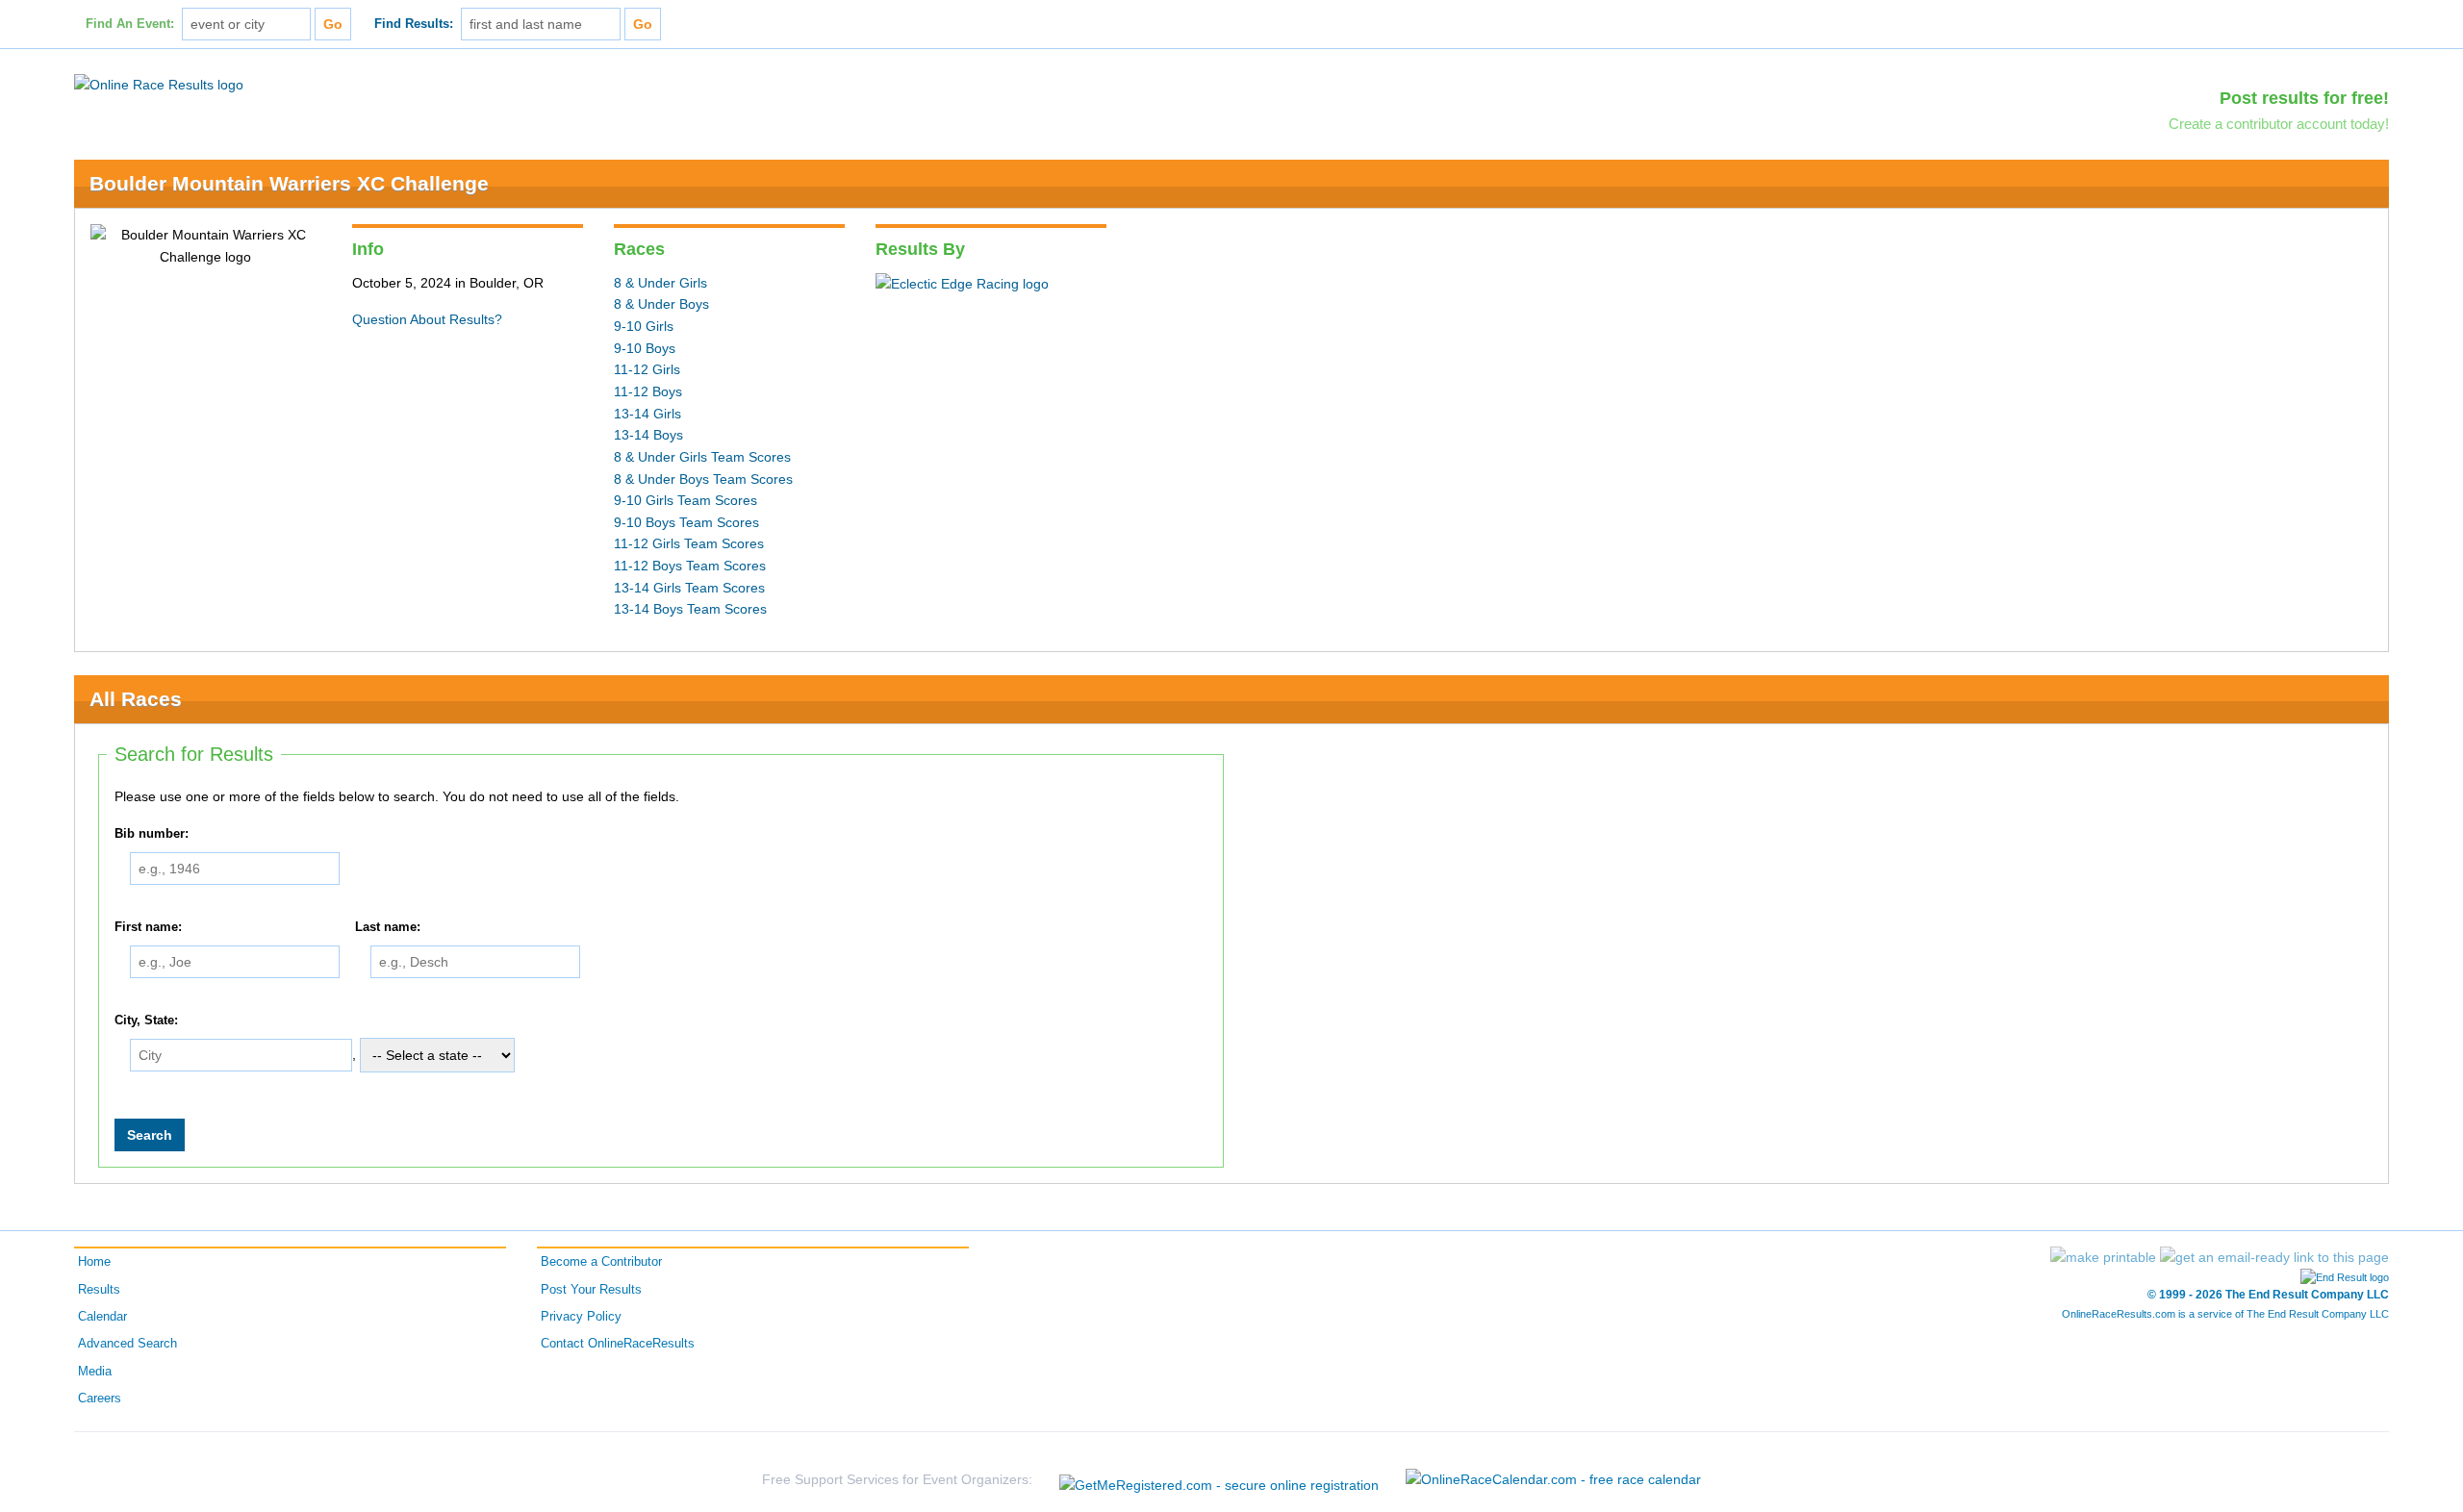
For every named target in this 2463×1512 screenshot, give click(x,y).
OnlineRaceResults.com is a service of (2225, 1314)
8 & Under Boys (661, 304)
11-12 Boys (648, 391)
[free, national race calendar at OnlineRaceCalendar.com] (1553, 1480)
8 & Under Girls (660, 283)
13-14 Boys (648, 435)
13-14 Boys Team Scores (690, 609)
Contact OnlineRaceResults (618, 1344)
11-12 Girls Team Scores (689, 543)
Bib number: (152, 834)
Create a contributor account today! (2279, 124)
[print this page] (2103, 1257)
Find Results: (414, 24)
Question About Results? (427, 319)
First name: (148, 927)
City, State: (146, 1021)
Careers (100, 1399)
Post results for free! (2304, 98)
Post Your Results (591, 1290)
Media (95, 1372)
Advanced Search (127, 1344)
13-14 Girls (647, 414)
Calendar (102, 1317)
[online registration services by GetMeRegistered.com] (1219, 1480)
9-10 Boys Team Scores (686, 522)
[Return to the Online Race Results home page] (159, 84)
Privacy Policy (581, 1317)
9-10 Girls (644, 326)
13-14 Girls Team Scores (689, 588)
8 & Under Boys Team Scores (703, 479)
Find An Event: (130, 24)
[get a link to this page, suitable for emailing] (2274, 1257)
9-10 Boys (645, 348)
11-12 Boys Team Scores (690, 566)
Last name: (388, 927)
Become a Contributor (601, 1262)
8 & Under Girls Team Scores (702, 457)
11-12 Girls (647, 369)
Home (94, 1262)
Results (99, 1290)
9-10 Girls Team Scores (686, 500)
